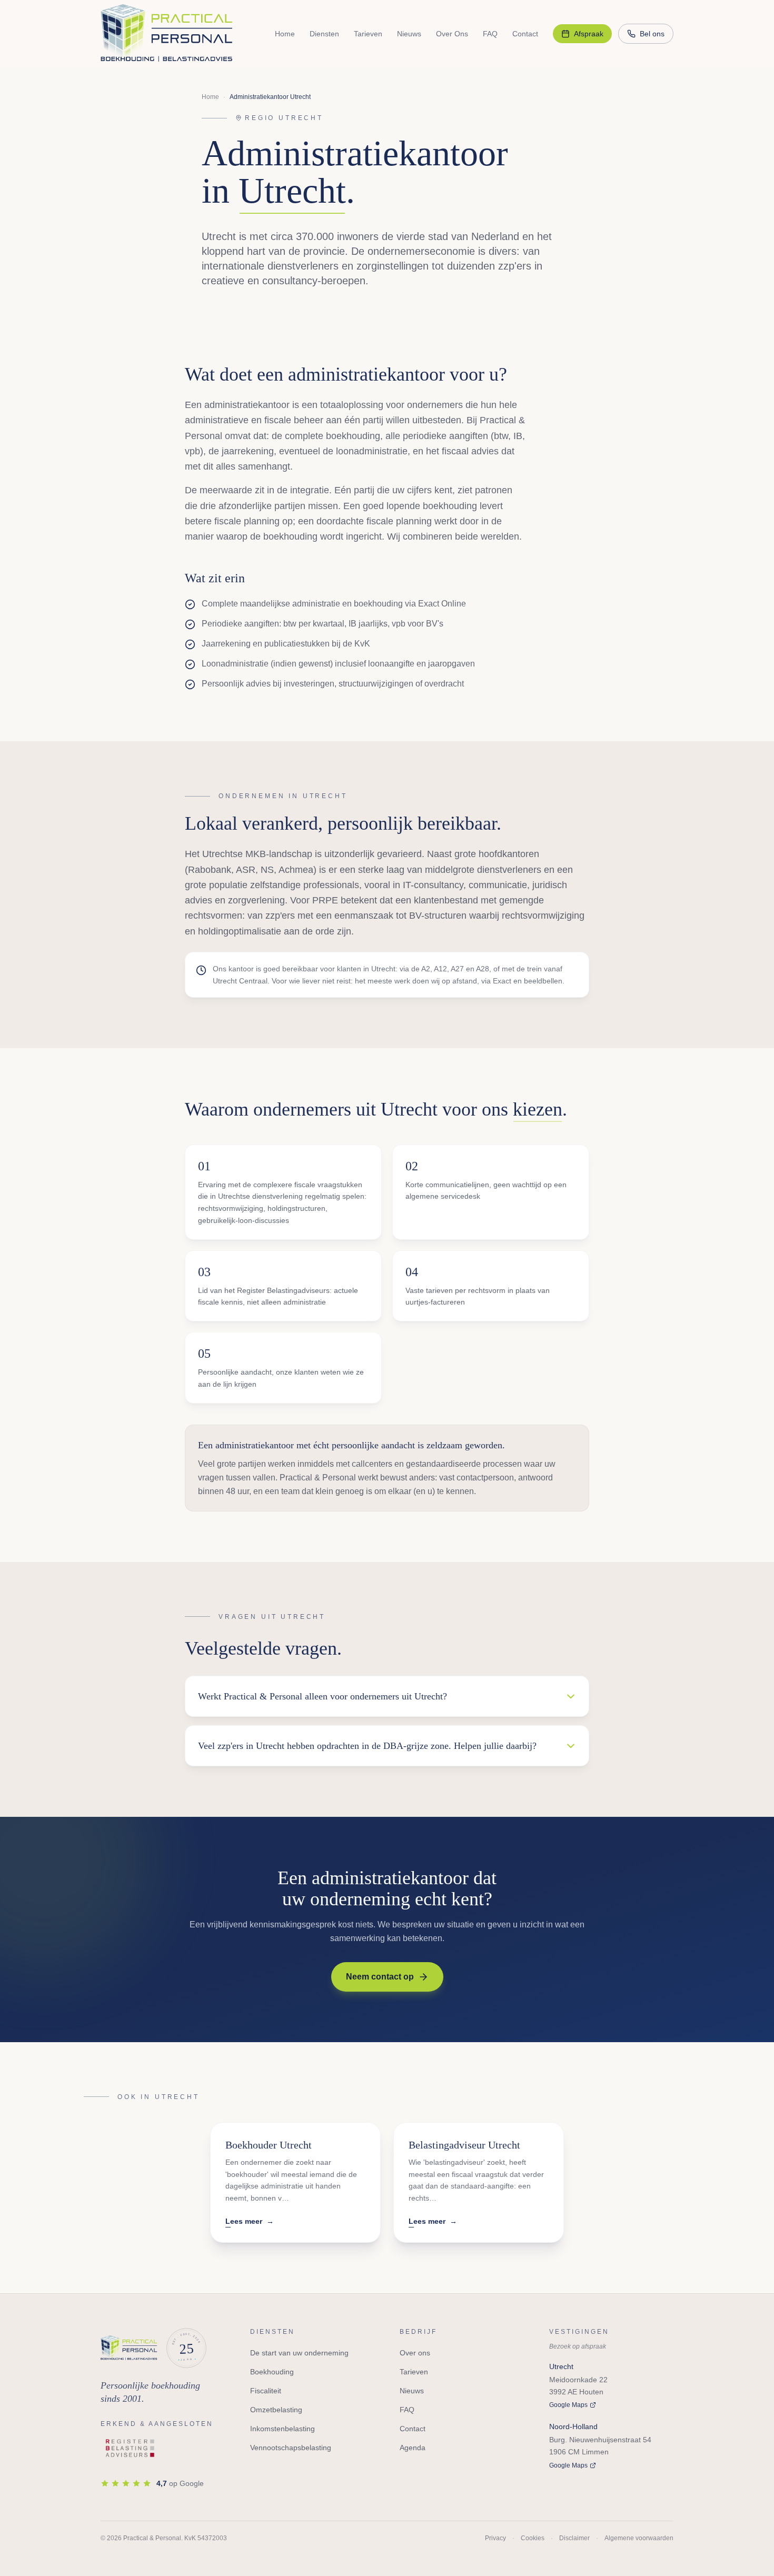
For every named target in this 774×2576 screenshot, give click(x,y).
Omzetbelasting (276, 2410)
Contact (525, 34)
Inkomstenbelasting (282, 2429)
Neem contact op (380, 1977)
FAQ (490, 34)
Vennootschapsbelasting (291, 2448)
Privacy (495, 2538)
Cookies (533, 2538)
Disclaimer (574, 2538)
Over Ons (452, 34)
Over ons (415, 2353)
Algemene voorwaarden (639, 2538)
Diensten (324, 34)
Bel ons (652, 34)
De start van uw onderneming (299, 2353)
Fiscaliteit (266, 2391)
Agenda (413, 2448)
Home (285, 34)
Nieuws (409, 34)
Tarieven (368, 34)
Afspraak (589, 34)
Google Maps (568, 2405)
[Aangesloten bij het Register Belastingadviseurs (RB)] (131, 2449)
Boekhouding (272, 2372)
